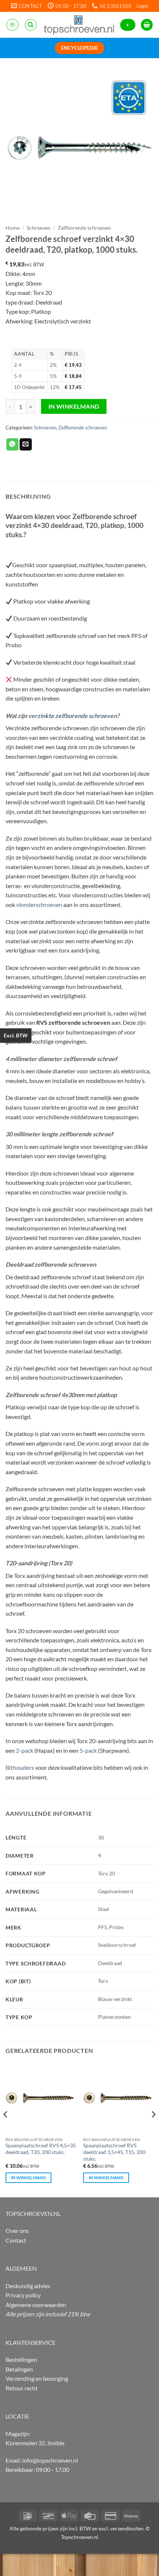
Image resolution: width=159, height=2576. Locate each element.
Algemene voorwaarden (36, 2305)
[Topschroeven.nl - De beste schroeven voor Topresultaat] (79, 25)
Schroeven (39, 228)
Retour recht (22, 2388)
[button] (142, 6)
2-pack (25, 1750)
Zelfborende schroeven (84, 228)
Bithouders (20, 1767)
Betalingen (19, 2369)
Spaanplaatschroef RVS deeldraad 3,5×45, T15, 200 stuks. (114, 2152)
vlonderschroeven (39, 905)
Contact (16, 2240)
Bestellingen (21, 2359)
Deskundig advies (28, 2286)
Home (13, 228)
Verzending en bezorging (37, 2378)
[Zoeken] (31, 25)
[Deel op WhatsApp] (12, 445)
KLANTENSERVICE (31, 2342)
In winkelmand (74, 406)
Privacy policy (23, 2295)
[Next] (153, 2129)
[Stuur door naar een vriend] (26, 445)
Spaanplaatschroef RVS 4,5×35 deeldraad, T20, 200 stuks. (41, 2149)
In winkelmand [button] (28, 2178)
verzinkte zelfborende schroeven (72, 716)
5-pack (88, 1750)
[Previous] (6, 2129)
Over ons (17, 2231)
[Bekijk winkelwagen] (147, 25)
